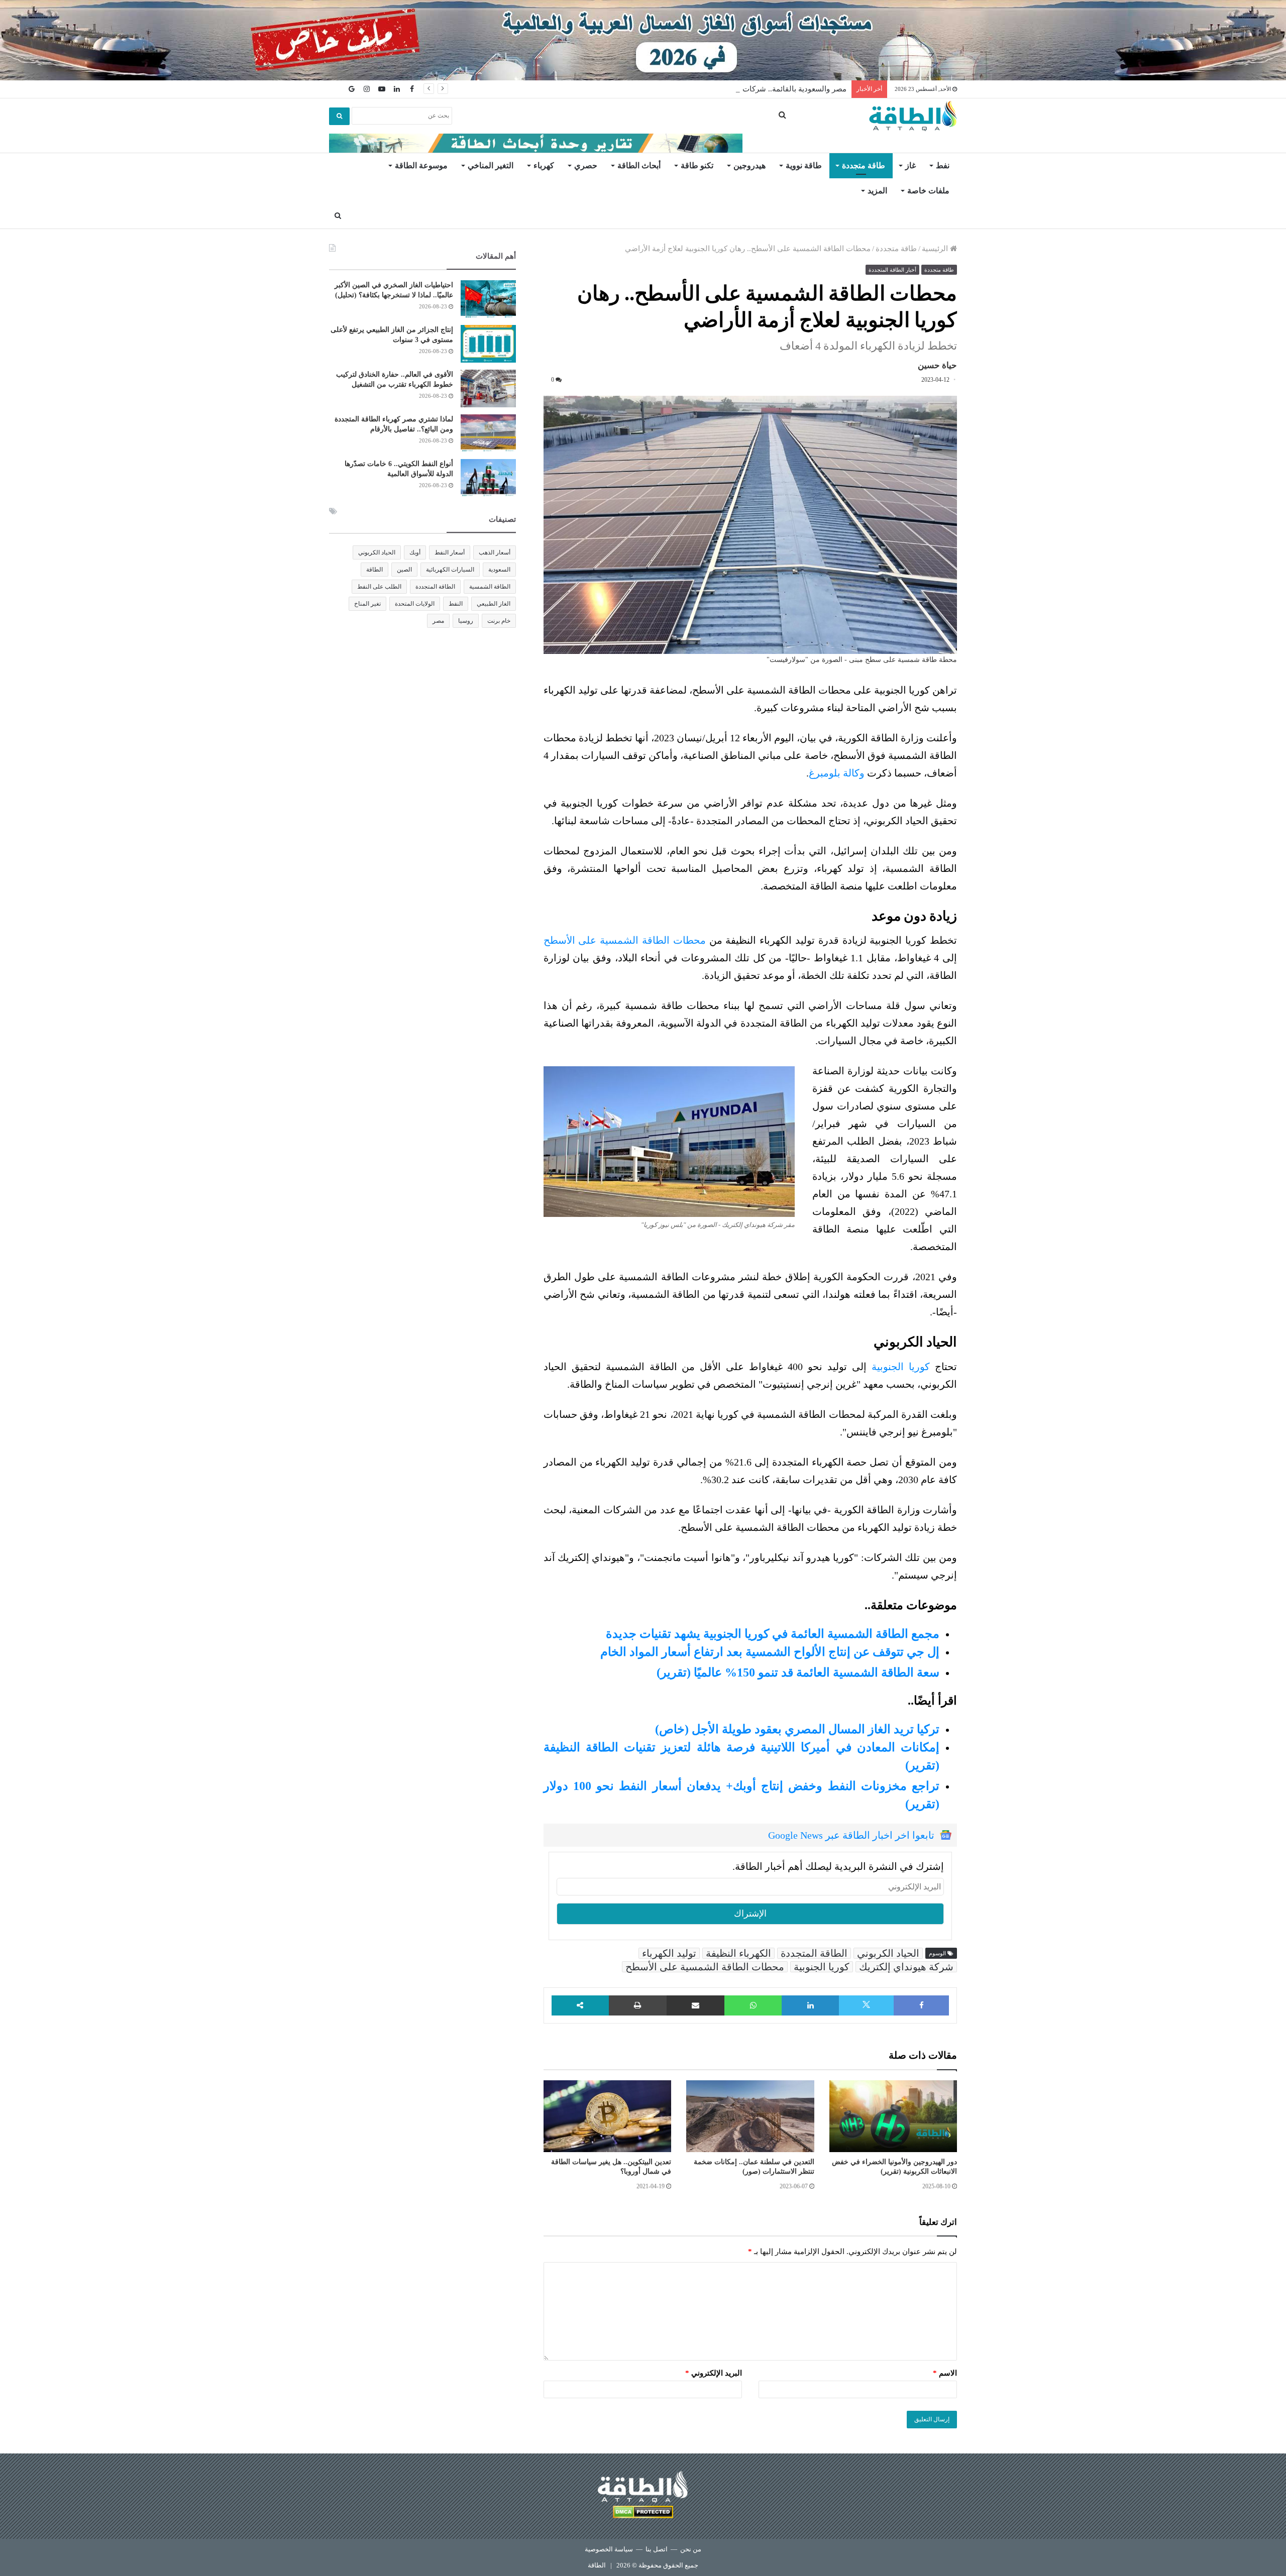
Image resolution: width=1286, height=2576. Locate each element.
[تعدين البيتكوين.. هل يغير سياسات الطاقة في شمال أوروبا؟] (607, 2116)
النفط (456, 604)
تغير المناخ (367, 604)
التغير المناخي (491, 165)
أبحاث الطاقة (639, 165)
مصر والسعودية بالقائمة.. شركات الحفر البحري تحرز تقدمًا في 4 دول (739, 89)
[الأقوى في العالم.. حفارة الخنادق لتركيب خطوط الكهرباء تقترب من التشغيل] (488, 388)
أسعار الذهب (495, 552)
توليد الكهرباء (669, 1953)
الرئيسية (936, 249)
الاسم (945, 2373)
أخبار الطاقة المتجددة (892, 270)
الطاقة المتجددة (814, 1953)
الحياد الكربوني (888, 1953)
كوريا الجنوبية (901, 1367)
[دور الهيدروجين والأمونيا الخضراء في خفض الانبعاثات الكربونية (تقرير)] (893, 2116)
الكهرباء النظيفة (738, 1953)
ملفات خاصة (928, 191)
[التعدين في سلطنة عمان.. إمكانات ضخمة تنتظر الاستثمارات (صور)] (750, 2116)
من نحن (691, 2549)
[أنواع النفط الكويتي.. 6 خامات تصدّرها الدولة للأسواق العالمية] (488, 478)
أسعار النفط (450, 552)
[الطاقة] (913, 116)
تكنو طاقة (697, 165)
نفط (943, 165)
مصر (438, 621)
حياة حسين (937, 365)
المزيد (877, 191)
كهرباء (544, 165)
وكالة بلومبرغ (837, 773)
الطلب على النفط (379, 587)
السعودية (499, 570)
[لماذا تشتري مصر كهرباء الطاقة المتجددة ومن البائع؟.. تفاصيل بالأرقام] (488, 433)
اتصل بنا (657, 2549)
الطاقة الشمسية (490, 587)
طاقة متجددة (864, 165)
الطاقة (374, 570)
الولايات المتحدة (415, 604)
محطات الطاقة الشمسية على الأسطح (625, 940)
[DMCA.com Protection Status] (643, 2513)
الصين (404, 570)
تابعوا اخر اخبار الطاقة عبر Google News (851, 1835)
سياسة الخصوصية (609, 2549)
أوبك (415, 552)
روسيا (466, 621)
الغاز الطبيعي (494, 604)
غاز (910, 165)
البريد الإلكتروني (714, 2373)
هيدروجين (749, 165)
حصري (586, 165)
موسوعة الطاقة (421, 165)
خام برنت (499, 621)
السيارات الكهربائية (450, 570)
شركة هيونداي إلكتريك (906, 1967)
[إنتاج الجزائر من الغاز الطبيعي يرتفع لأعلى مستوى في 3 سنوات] (488, 344)
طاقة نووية (804, 165)
